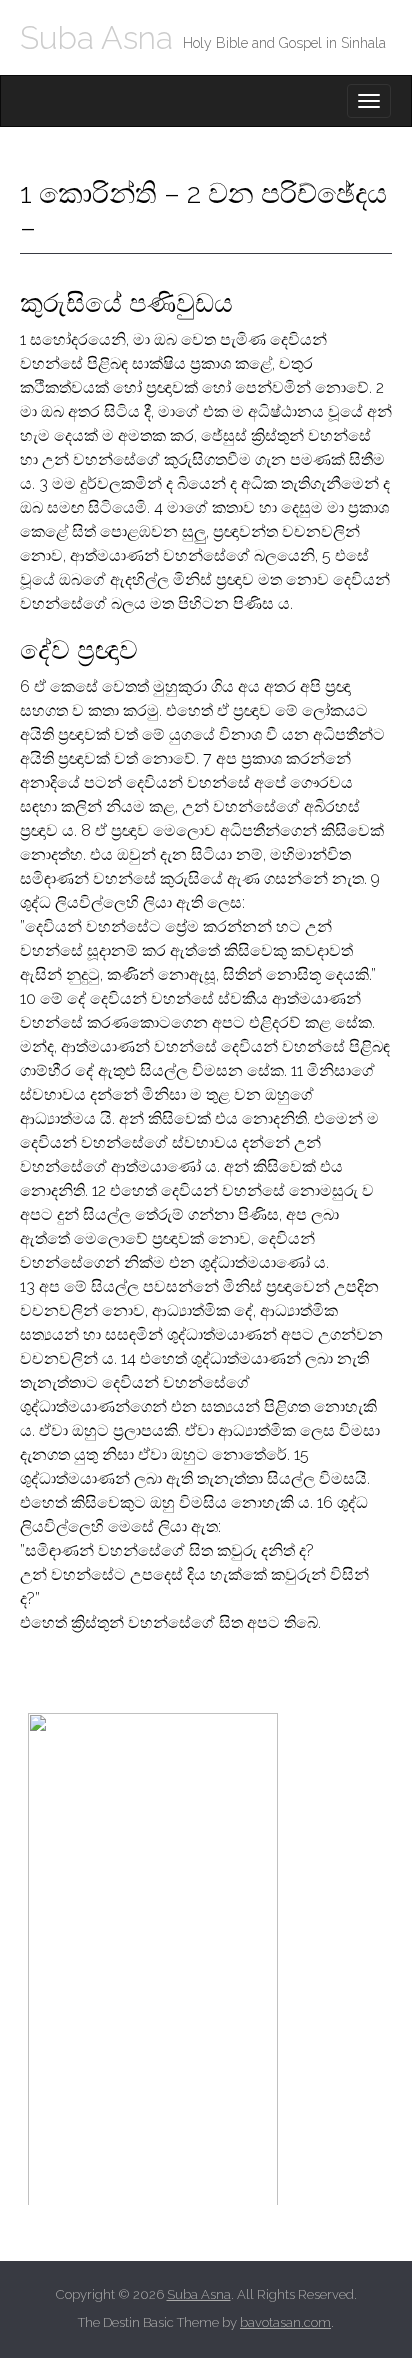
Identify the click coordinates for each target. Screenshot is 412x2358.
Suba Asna (96, 37)
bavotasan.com (285, 2322)
